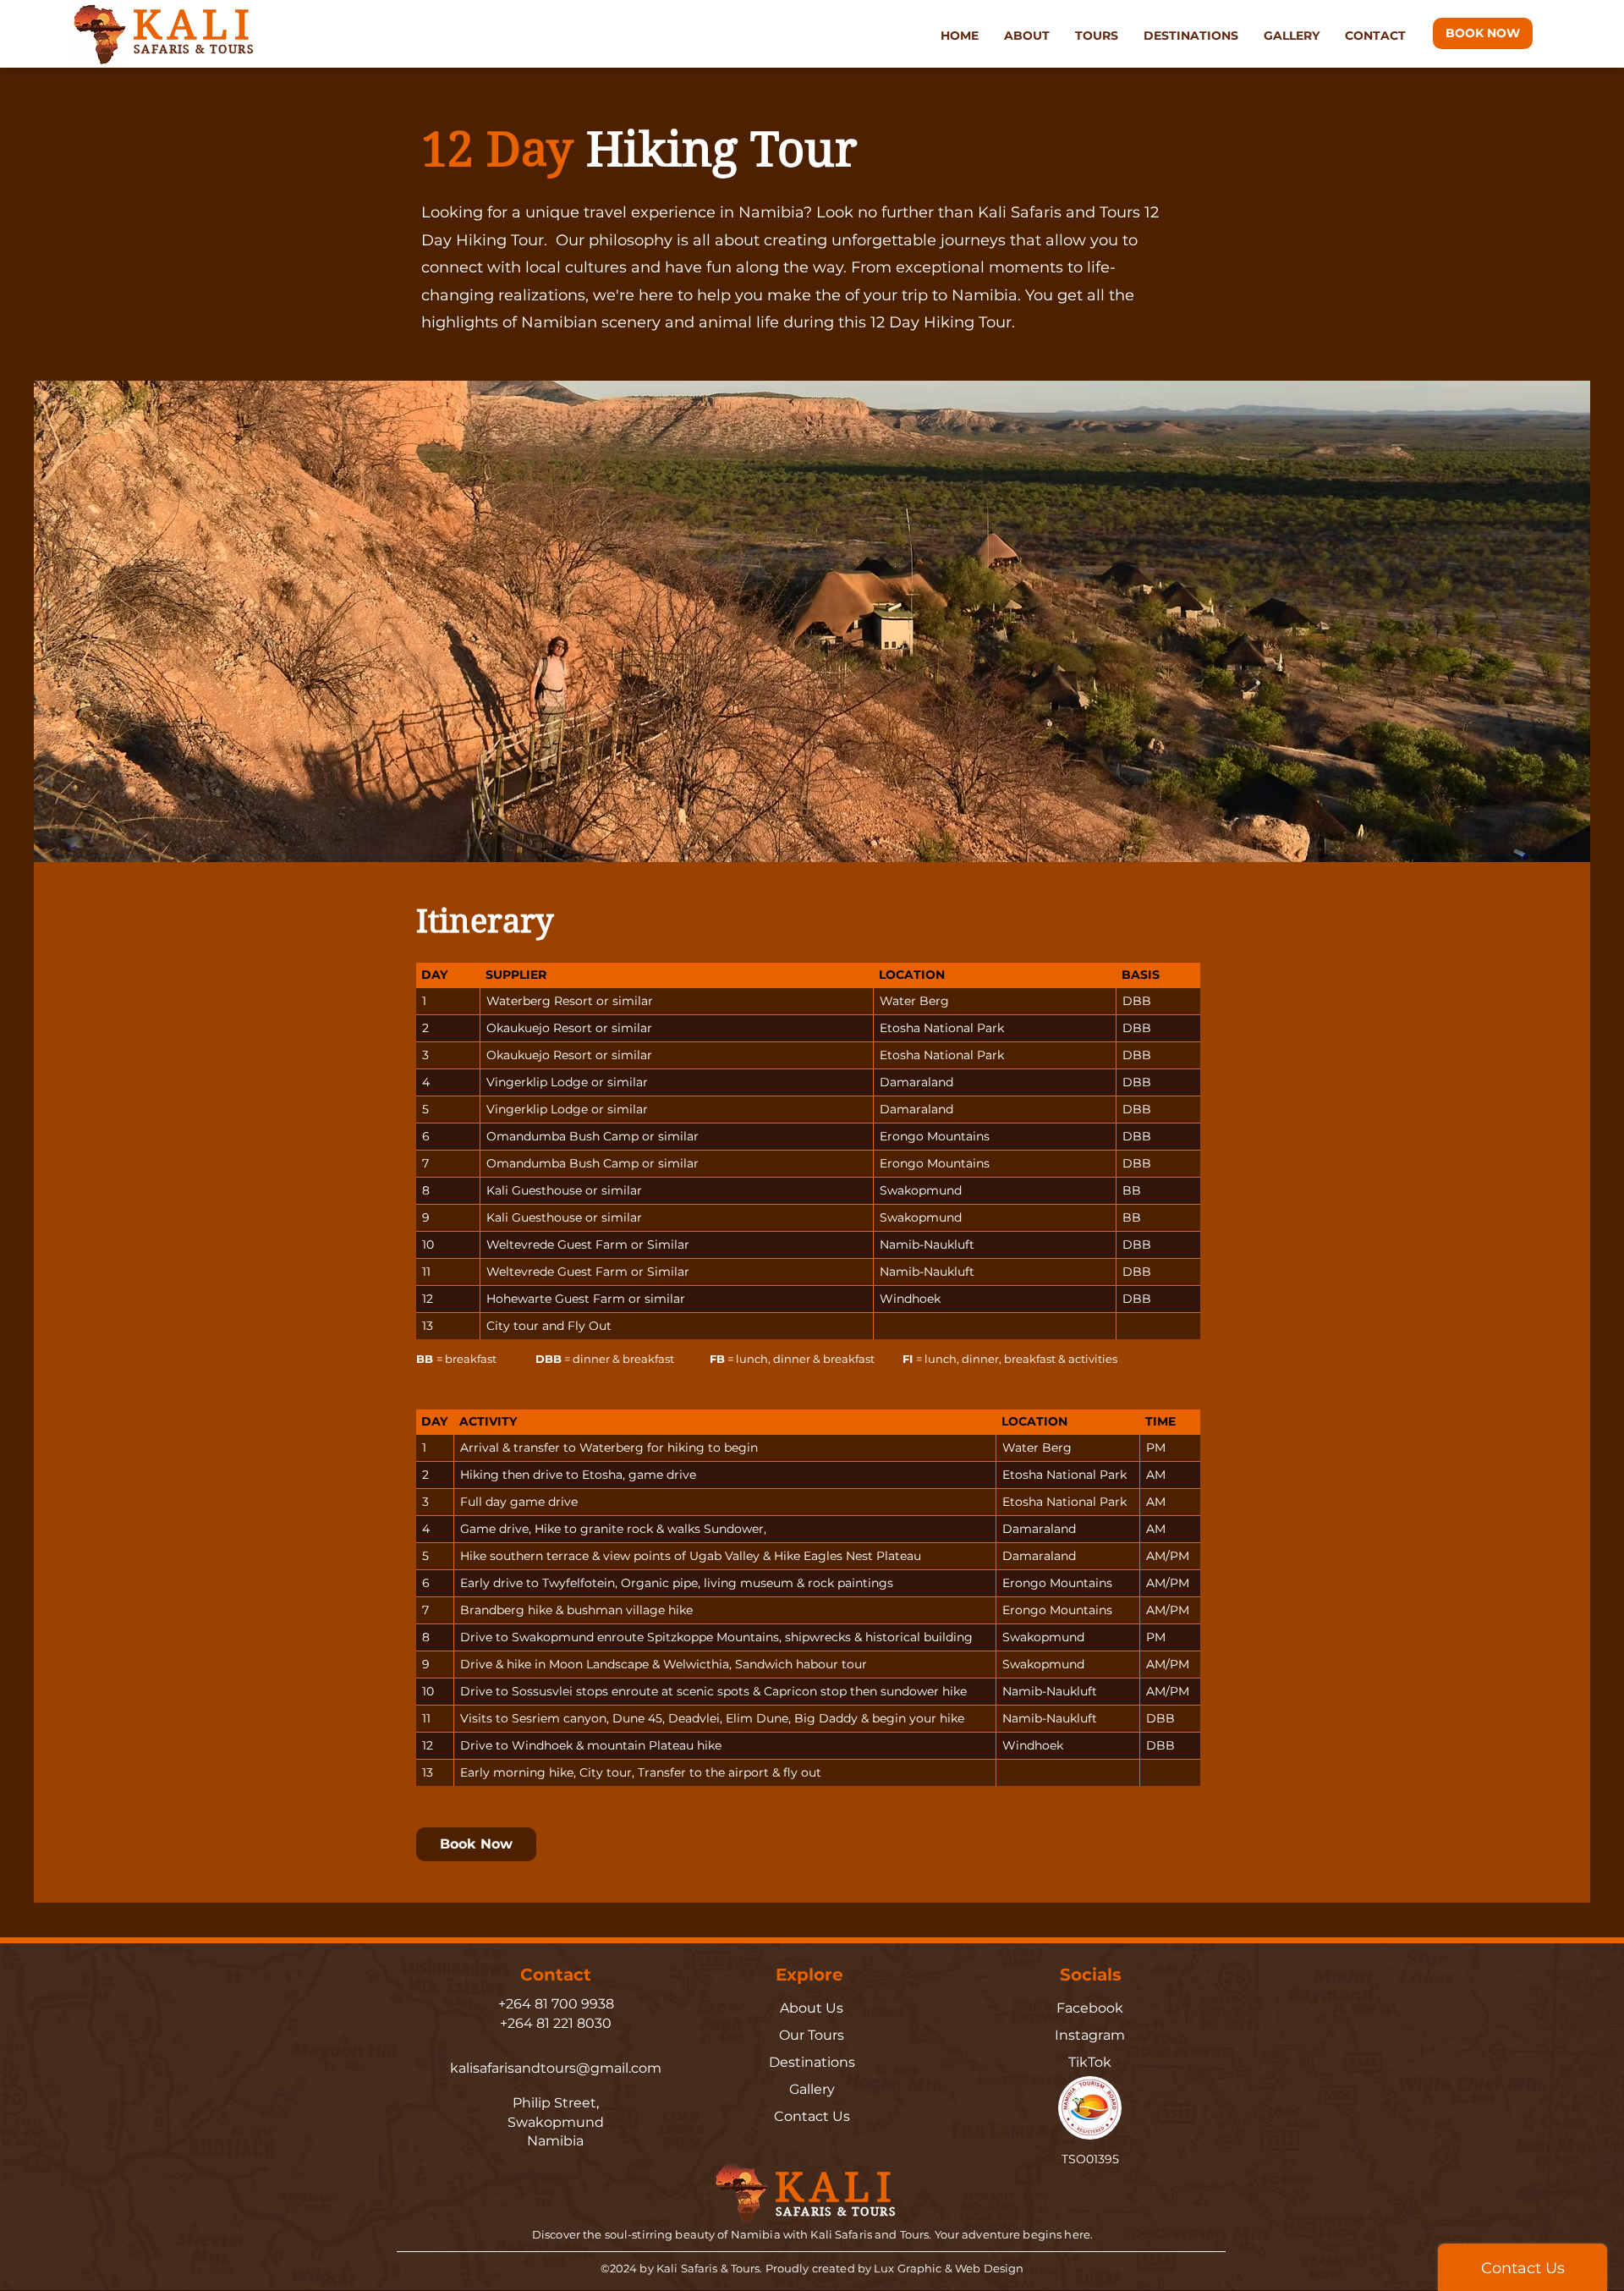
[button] (1027, 36)
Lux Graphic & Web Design (949, 2268)
